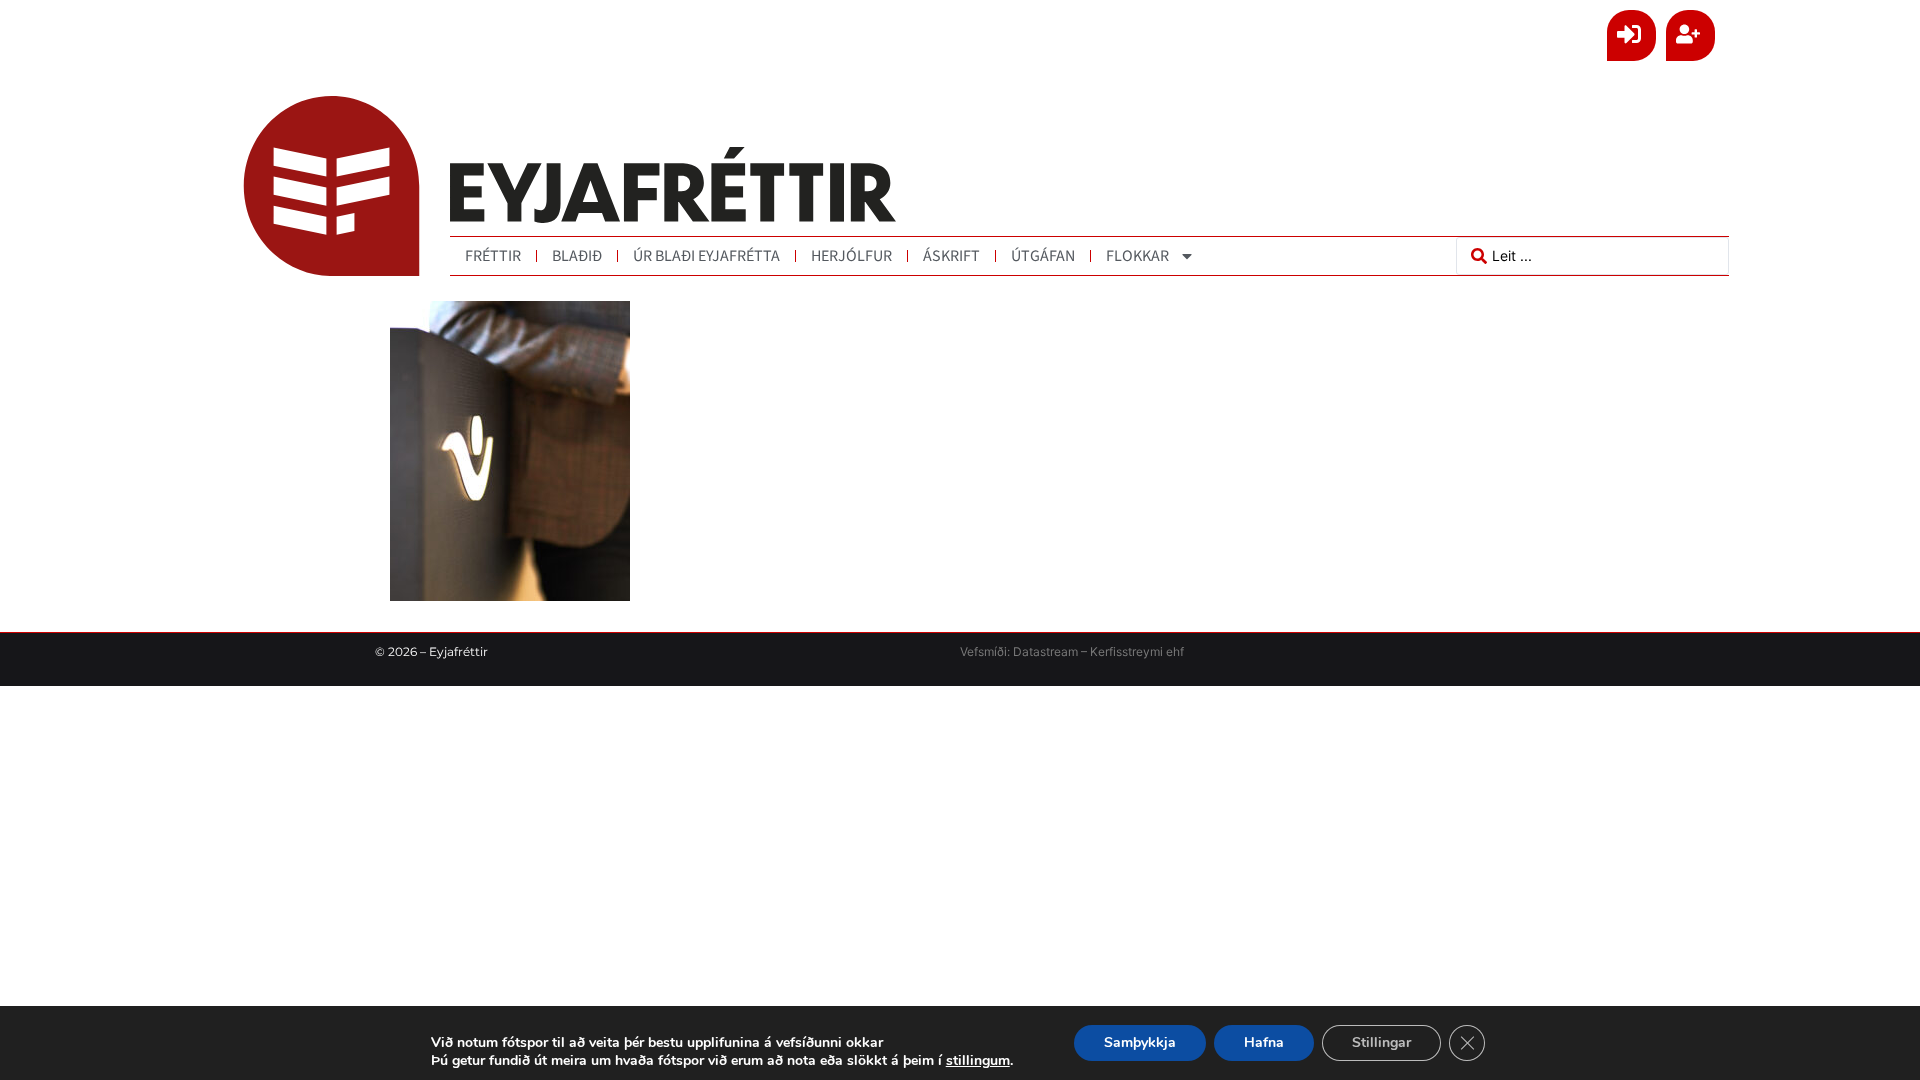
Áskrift (951, 256)
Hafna (1264, 1042)
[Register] (1690, 35)
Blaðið (577, 256)
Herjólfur (851, 256)
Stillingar (1381, 1042)
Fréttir (493, 256)
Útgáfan (1043, 256)
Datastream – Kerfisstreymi (1086, 651)
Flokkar (1137, 256)
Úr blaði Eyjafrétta (706, 256)
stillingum (978, 1061)
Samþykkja (1140, 1042)
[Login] (1631, 35)
